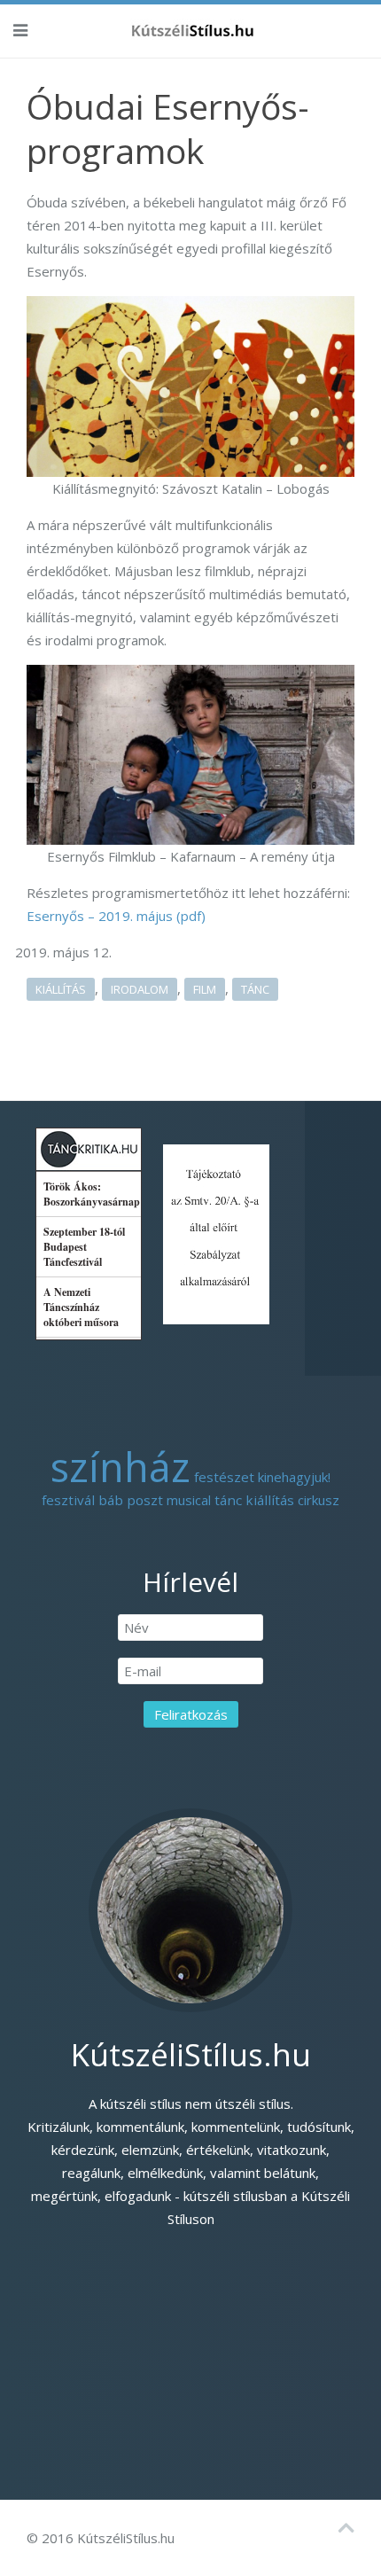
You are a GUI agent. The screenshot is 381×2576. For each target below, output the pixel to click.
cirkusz (319, 1500)
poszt (145, 1500)
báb (111, 1500)
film (205, 989)
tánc (255, 989)
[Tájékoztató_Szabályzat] (216, 1232)
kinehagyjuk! (294, 1477)
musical (189, 1500)
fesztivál (68, 1500)
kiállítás (61, 989)
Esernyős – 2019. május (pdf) (116, 916)
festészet (224, 1477)
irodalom (140, 989)
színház (121, 1467)
